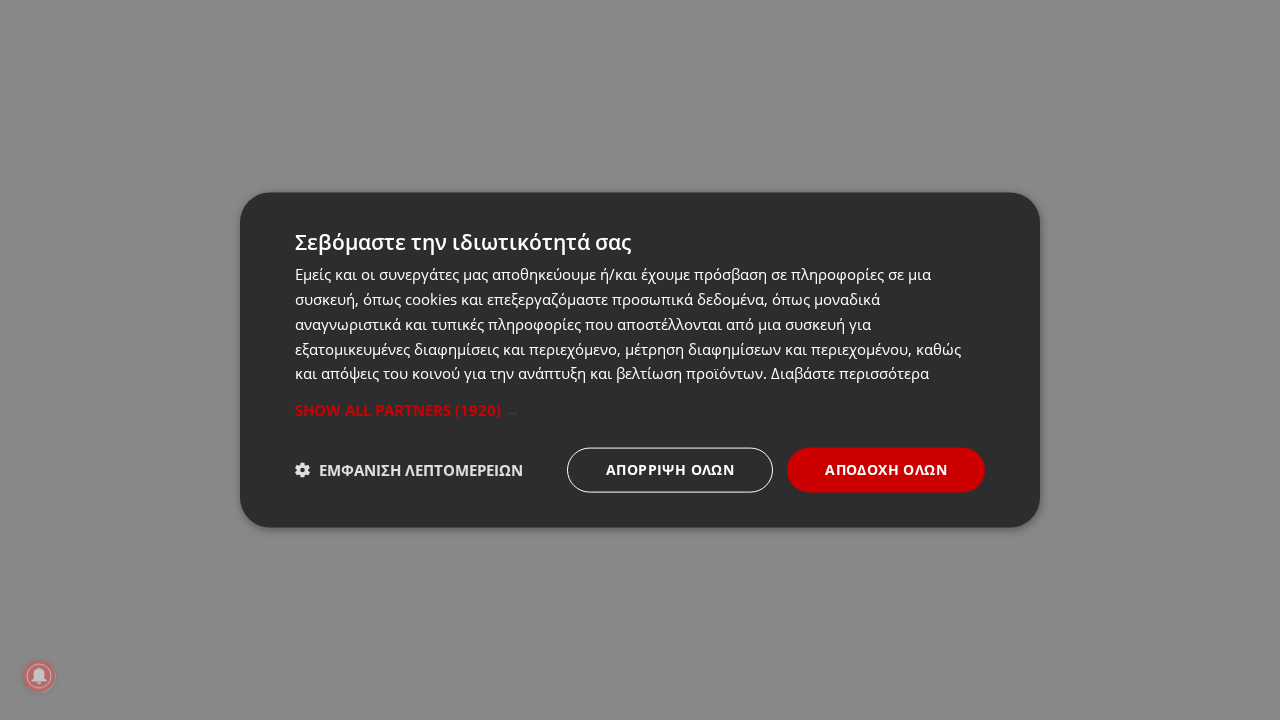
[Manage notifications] (39, 676)
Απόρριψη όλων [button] (670, 469)
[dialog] (640, 360)
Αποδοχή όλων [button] (886, 469)
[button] (640, 410)
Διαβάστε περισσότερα (850, 373)
